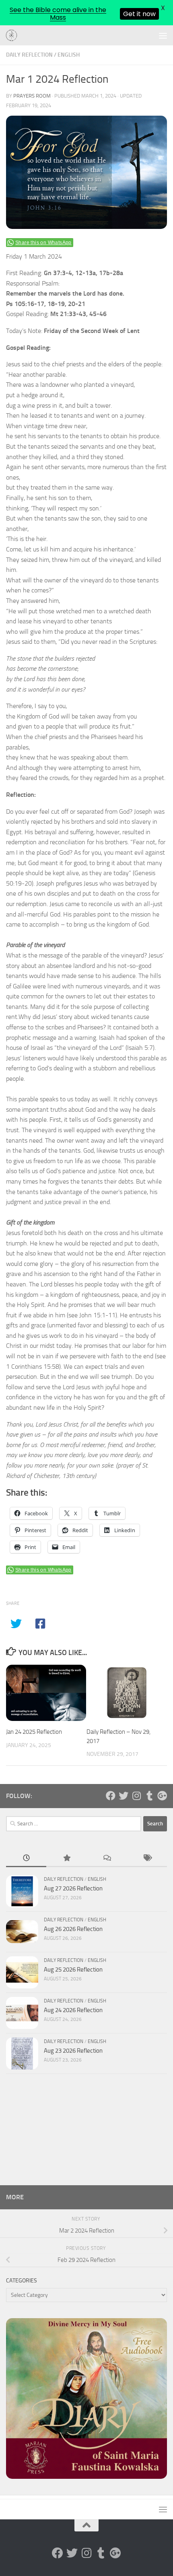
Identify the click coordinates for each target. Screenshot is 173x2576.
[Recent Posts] (26, 1859)
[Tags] (147, 1859)
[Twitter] (124, 1796)
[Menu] (163, 35)
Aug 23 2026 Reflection (73, 2051)
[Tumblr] (149, 1796)
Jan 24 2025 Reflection (34, 1732)
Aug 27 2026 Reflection (73, 1888)
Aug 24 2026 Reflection (73, 2010)
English (69, 55)
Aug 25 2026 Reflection (73, 1970)
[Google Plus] (162, 1796)
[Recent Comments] (107, 1859)
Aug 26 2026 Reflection (73, 1929)
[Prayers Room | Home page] (14, 36)
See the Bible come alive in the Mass (58, 14)
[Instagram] (136, 1796)
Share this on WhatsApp (43, 243)
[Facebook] (111, 1796)
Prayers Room (32, 96)
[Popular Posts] (66, 1859)
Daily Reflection (29, 55)
